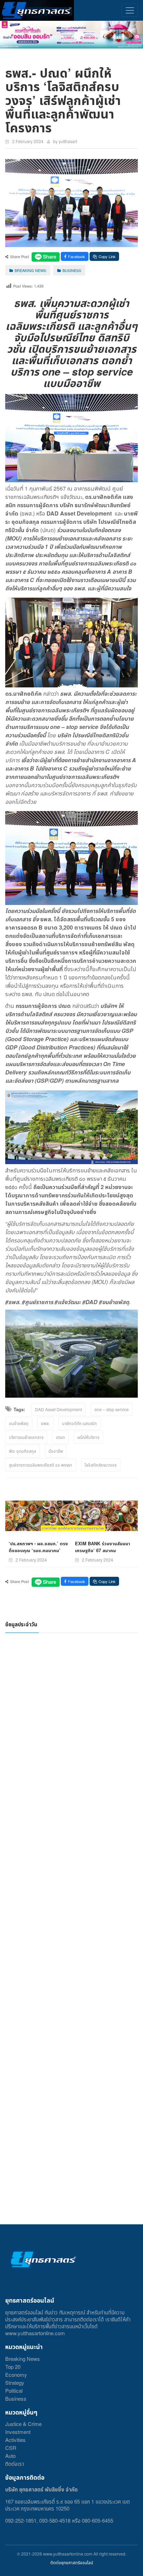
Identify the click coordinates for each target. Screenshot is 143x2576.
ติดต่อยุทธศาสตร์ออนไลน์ (72, 2562)
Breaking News (23, 2359)
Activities (15, 2440)
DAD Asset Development (58, 1409)
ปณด (60, 1437)
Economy (16, 2375)
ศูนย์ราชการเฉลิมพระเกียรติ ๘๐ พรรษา (41, 1465)
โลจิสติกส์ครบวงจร (101, 1465)
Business (16, 2398)
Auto (10, 2456)
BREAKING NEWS (30, 270)
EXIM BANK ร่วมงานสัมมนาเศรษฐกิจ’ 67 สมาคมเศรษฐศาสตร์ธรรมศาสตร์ (103, 1550)
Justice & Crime (23, 2424)
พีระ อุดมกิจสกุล (23, 1451)
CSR (11, 2448)
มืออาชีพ (56, 1451)
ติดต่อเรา (15, 2464)
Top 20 (13, 2367)
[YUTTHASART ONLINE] (37, 10)
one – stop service (112, 1409)
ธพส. (45, 1423)
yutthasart (68, 141)
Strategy (15, 2382)
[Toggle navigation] (130, 10)
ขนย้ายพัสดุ (19, 1423)
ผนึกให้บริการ (88, 1437)
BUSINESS (72, 270)
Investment (18, 2432)
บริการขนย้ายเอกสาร (26, 1437)
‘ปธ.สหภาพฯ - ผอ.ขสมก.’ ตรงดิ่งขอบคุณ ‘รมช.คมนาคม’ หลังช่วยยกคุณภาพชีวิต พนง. (38, 1550)
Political (14, 2390)
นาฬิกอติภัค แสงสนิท (79, 1423)
